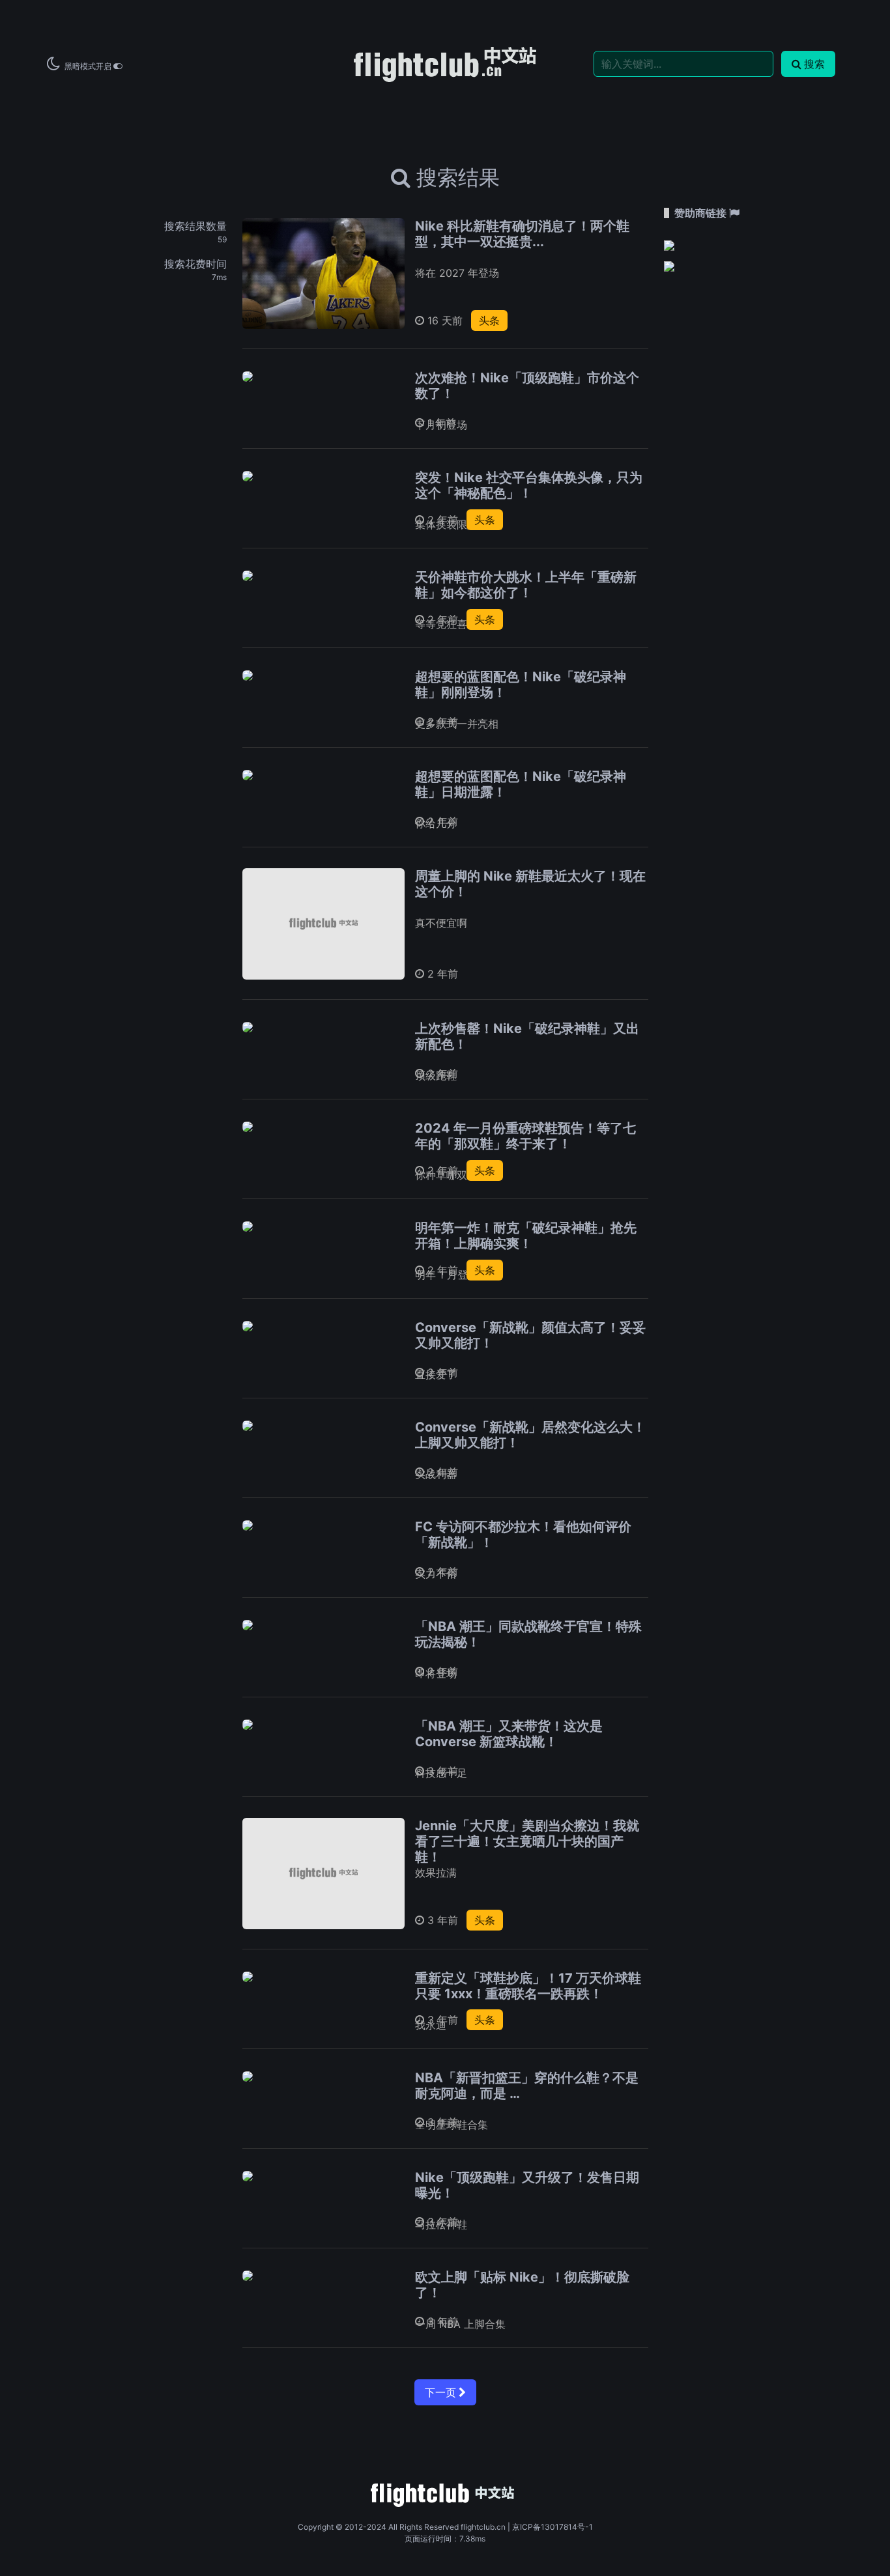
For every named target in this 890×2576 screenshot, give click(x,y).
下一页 (442, 2392)
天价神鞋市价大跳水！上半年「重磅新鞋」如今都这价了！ (526, 585)
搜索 (814, 64)
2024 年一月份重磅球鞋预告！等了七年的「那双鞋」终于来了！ (525, 1136)
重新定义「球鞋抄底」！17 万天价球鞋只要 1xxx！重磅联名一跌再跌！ (528, 1986)
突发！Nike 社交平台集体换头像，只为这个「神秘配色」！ (529, 485)
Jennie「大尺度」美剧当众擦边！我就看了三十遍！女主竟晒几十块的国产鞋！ (527, 1841)
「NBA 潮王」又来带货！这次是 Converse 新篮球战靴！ (509, 1734)
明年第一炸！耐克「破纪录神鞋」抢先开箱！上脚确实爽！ (526, 1236)
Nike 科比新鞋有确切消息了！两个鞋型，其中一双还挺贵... (522, 234)
